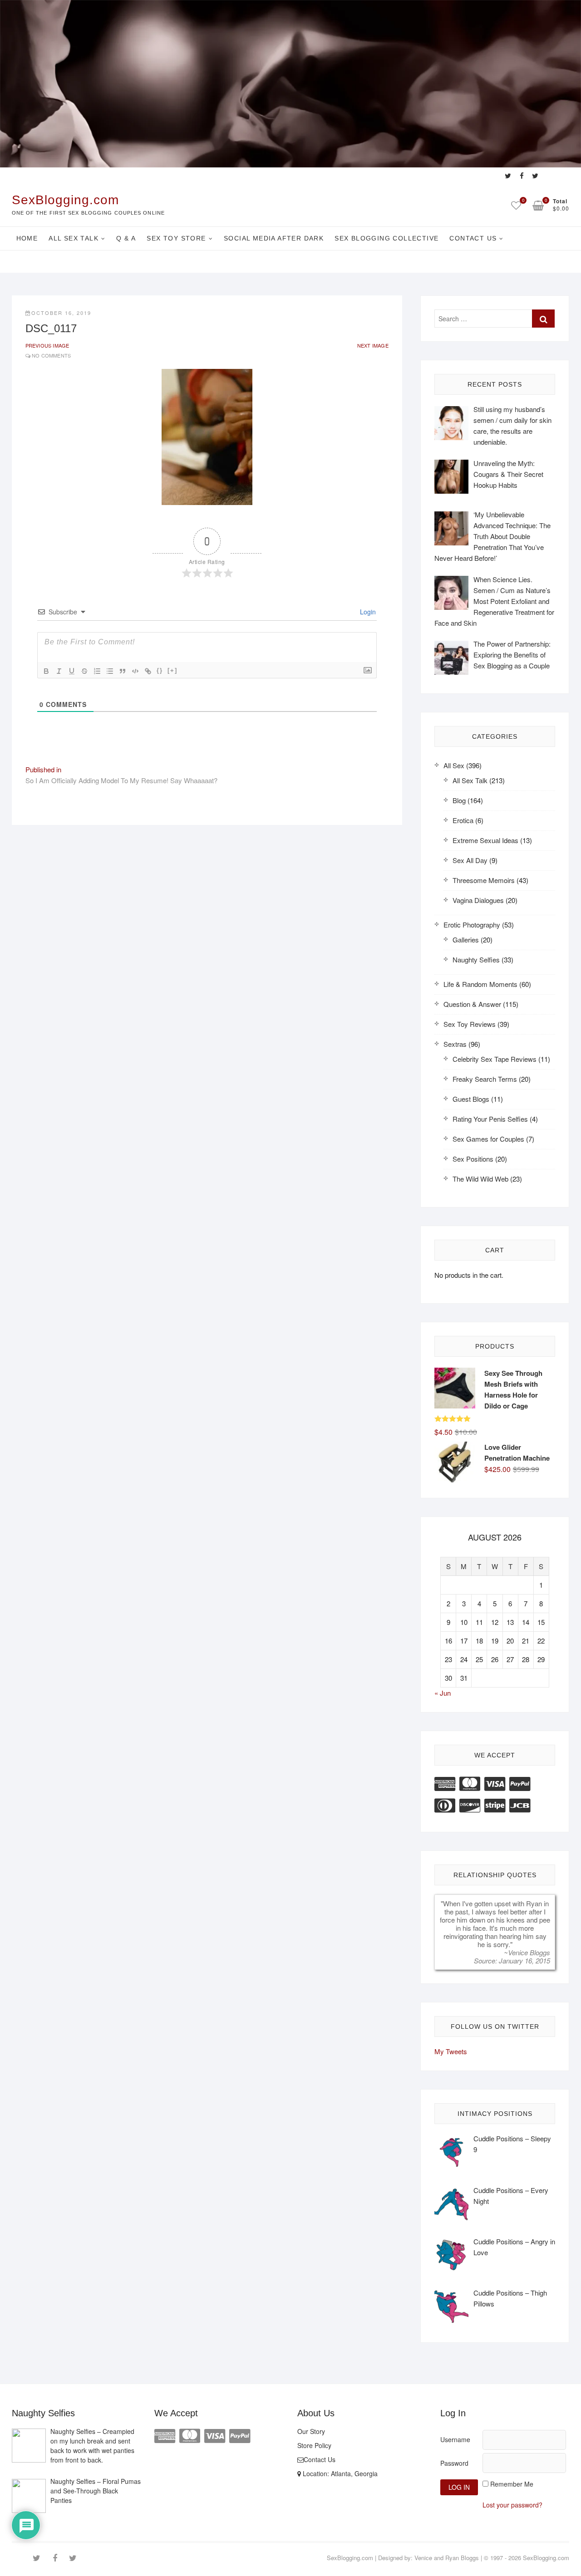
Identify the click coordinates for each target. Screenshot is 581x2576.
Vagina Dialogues (478, 900)
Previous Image (47, 345)
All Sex (454, 765)
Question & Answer (472, 1004)
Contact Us (473, 238)
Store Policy (314, 2445)
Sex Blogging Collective (387, 238)
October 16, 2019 (61, 313)
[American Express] (445, 1783)
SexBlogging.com (65, 200)
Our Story (311, 2431)
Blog (459, 800)
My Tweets (451, 2051)
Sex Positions (473, 1159)
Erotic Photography (472, 925)
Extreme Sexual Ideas (485, 840)
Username (455, 2439)
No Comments (51, 355)
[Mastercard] (470, 1783)
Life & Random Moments (480, 984)
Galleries (466, 940)
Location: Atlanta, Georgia (339, 2473)
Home (27, 238)
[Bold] (46, 671)
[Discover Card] (470, 1804)
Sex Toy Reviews (470, 1024)
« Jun (443, 1693)
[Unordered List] (110, 671)
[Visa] (495, 1783)
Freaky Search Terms (485, 1079)
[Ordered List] (97, 671)
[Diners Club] (445, 1804)
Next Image (373, 345)
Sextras (455, 1044)
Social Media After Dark (274, 238)
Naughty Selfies (476, 959)
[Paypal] (520, 1783)
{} (160, 670)
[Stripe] (495, 1804)
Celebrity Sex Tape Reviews (495, 1059)
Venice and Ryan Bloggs (447, 2558)
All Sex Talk (74, 238)
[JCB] (520, 1804)
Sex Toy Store (176, 238)
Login (367, 612)
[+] (172, 670)
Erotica (463, 820)
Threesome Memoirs (484, 880)
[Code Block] (135, 671)
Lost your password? (512, 2505)
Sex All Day (470, 860)
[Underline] (72, 671)
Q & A (126, 238)
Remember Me (512, 2484)
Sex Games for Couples (488, 1139)
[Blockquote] (123, 671)
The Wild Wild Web (480, 1179)
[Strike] (84, 671)
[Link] (148, 671)
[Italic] (59, 671)
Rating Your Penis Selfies (490, 1119)
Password (454, 2463)
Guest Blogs (471, 1099)
